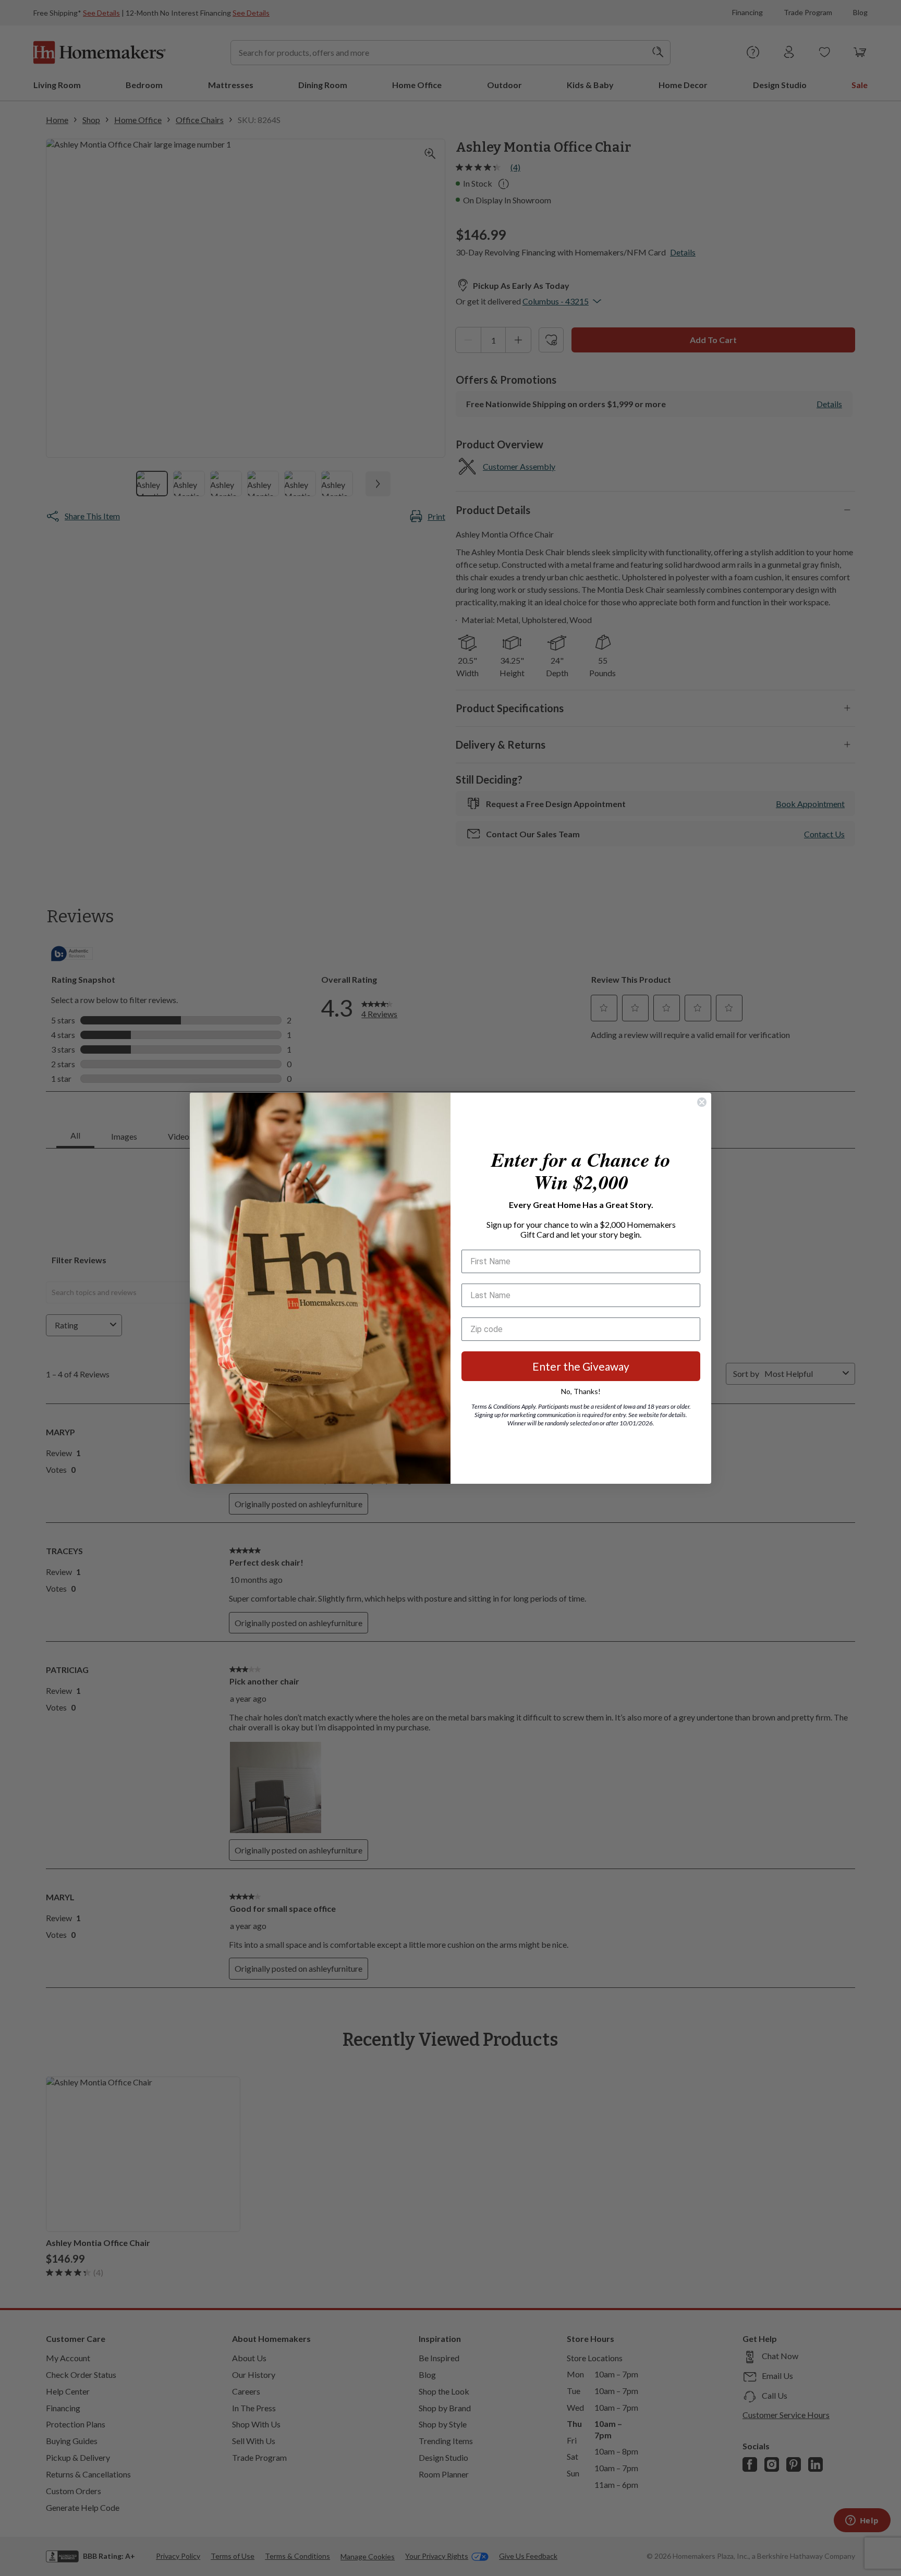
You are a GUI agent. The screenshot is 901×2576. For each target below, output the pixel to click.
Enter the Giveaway (581, 1366)
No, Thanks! (581, 1391)
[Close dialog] (702, 1102)
